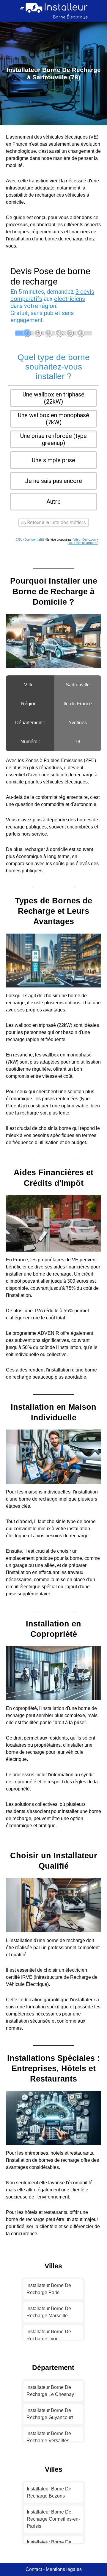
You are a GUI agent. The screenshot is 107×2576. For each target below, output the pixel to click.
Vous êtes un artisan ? (83, 543)
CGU (19, 540)
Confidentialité (34, 540)
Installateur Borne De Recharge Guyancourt (50, 2414)
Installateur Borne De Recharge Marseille (49, 2312)
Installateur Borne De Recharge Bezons (49, 2492)
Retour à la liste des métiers (56, 522)
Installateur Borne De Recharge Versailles (49, 2437)
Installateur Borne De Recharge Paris (49, 2289)
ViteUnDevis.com (85, 540)
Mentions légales (64, 2569)
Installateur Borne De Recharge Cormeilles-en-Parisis (53, 2519)
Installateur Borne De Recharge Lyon (49, 2335)
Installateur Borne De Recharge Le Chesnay (50, 2391)
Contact (34, 2569)
